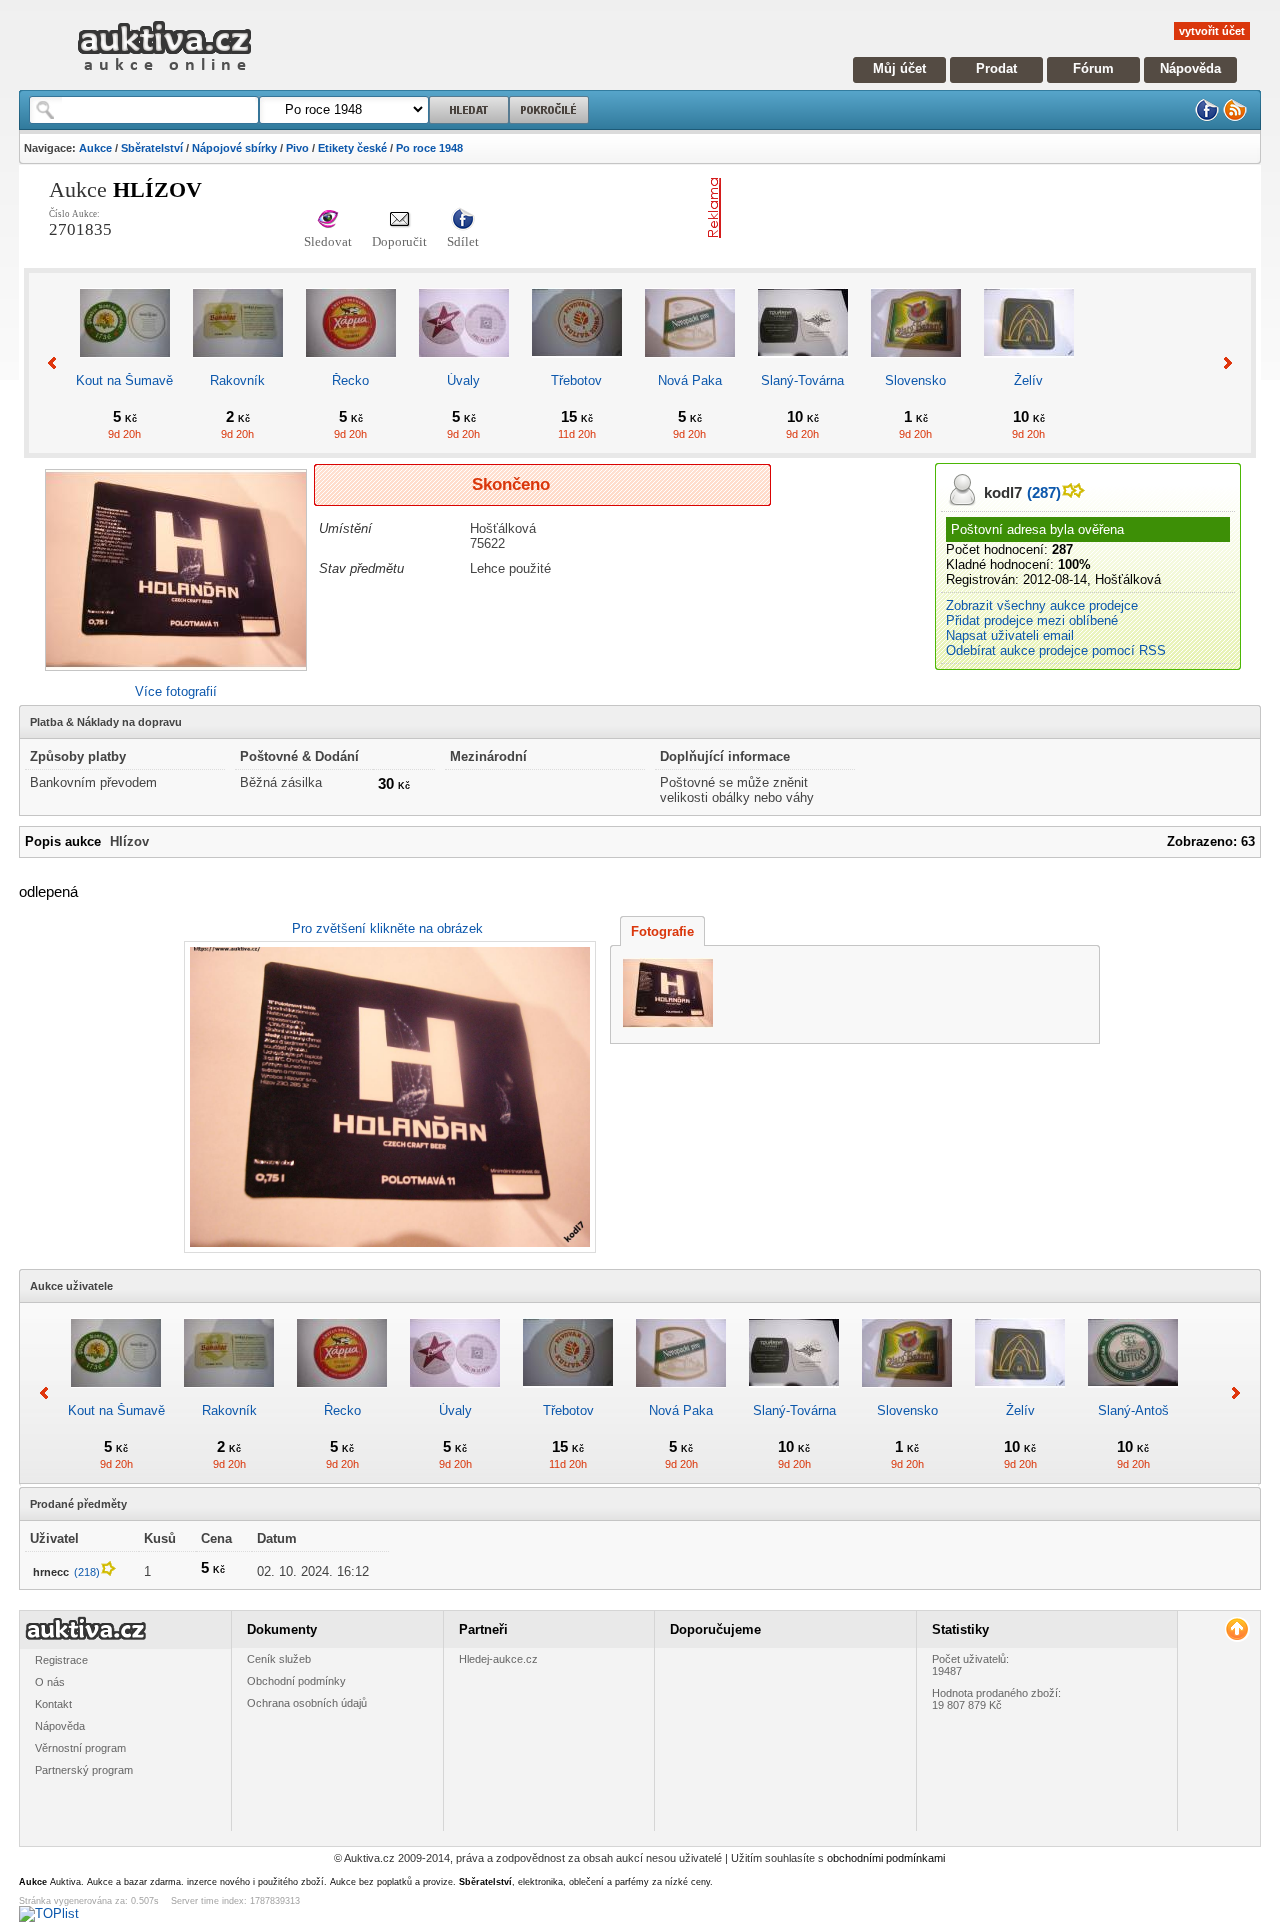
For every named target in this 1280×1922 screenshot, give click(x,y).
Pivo (297, 148)
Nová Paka (690, 380)
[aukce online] (164, 75)
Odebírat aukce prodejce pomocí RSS (1056, 650)
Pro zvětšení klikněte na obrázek (387, 928)
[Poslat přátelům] (399, 220)
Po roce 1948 (429, 148)
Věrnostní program (80, 1748)
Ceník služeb (279, 1659)
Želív (1028, 380)
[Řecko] (351, 365)
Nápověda (1190, 68)
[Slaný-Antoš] (1133, 1395)
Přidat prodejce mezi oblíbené (1032, 620)
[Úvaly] (464, 365)
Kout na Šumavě (124, 380)
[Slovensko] (916, 365)
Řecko (350, 380)
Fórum (1093, 68)
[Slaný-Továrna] (803, 365)
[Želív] (1029, 365)
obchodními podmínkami (886, 1858)
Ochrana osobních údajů (307, 1703)
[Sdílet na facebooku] (463, 220)
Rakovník (237, 380)
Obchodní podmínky (296, 1681)
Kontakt (53, 1704)
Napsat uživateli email (1010, 635)
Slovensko (915, 380)
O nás (50, 1682)
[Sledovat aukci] (328, 220)
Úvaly (463, 380)
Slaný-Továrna (802, 380)
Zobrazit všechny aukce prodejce (1042, 605)
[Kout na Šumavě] (125, 365)
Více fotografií (176, 691)
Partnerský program (84, 1770)
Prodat (996, 68)
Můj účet (899, 68)
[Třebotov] (577, 365)
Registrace (61, 1660)
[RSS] (1235, 117)
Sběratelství (152, 148)
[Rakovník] (238, 365)
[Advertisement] (963, 208)
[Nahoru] (1236, 1629)
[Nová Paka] (690, 365)
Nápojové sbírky (234, 148)
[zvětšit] (387, 1097)
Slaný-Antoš (1133, 1410)
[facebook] (1207, 117)
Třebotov (576, 380)
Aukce (95, 148)
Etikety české (352, 148)
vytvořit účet (1212, 31)
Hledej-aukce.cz (498, 1659)
